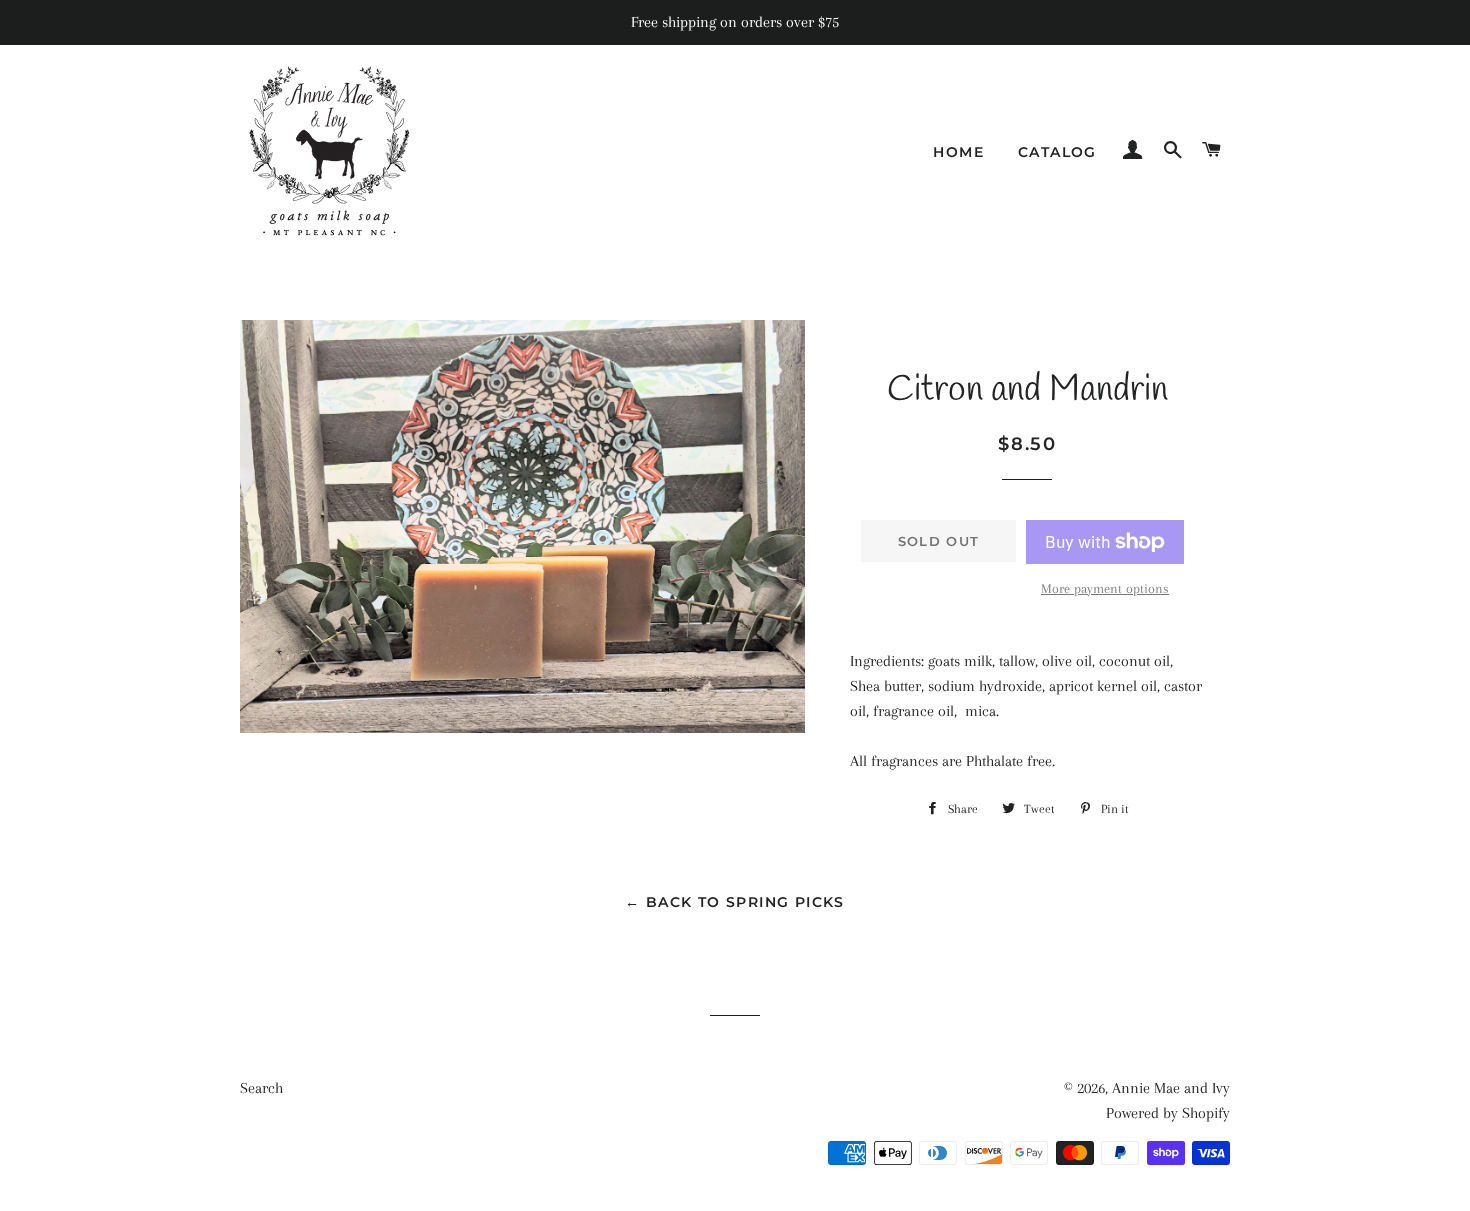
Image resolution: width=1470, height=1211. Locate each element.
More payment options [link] (1105, 588)
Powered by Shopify (1168, 1113)
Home (958, 152)
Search (261, 1088)
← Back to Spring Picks (735, 902)
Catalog (1057, 152)
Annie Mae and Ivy (1171, 1088)
